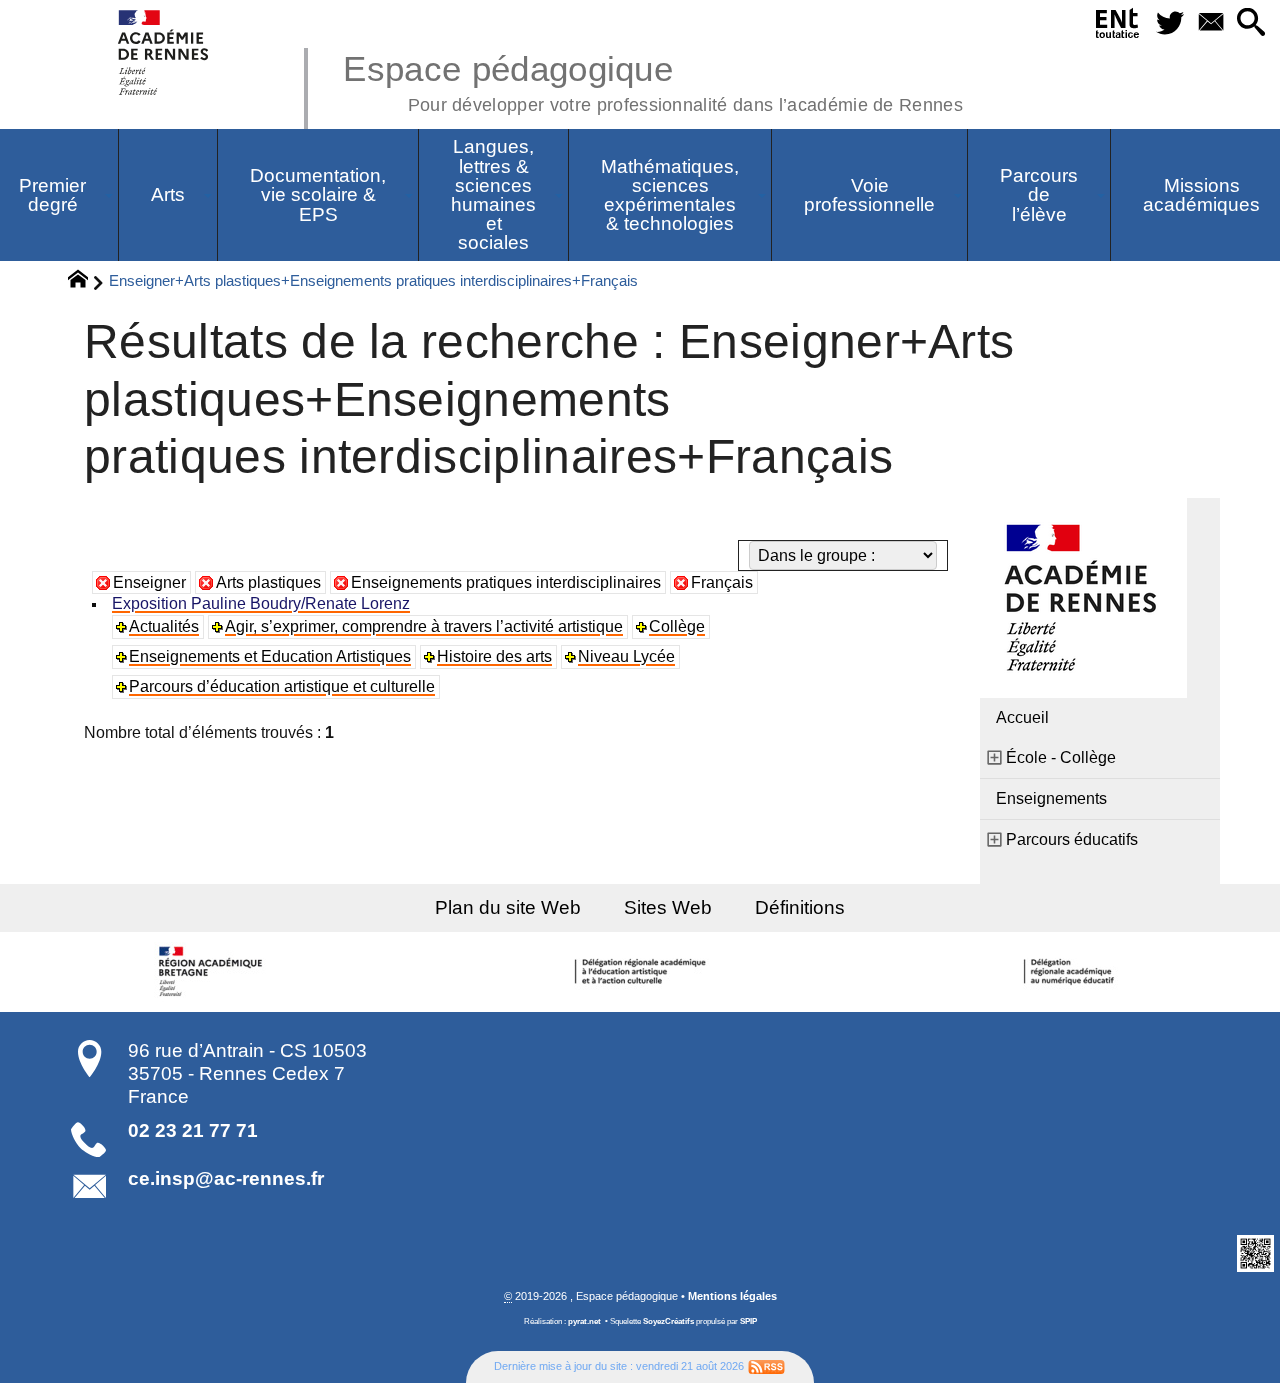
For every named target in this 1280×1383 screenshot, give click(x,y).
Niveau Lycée (626, 656)
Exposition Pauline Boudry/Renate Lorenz (261, 603)
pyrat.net (584, 1321)
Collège (677, 626)
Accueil (1022, 717)
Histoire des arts (494, 656)
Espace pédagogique (653, 80)
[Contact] (1210, 23)
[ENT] (1117, 27)
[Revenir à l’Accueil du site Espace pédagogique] (164, 52)
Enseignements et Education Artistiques (270, 656)
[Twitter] (1169, 23)
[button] (1251, 23)
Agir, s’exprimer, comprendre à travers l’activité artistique (424, 626)
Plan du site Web (508, 907)
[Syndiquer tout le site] (766, 1366)
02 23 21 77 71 (193, 1130)
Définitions (800, 907)
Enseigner (149, 582)
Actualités (164, 626)
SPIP (748, 1321)
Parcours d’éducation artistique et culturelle (282, 686)
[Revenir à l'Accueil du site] (86, 282)
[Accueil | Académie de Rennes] (213, 972)
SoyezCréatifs (668, 1321)
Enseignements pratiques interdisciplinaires (506, 582)
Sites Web (668, 907)
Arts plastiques (268, 582)
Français (722, 582)
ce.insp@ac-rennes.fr (226, 1178)
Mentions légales (732, 1296)
